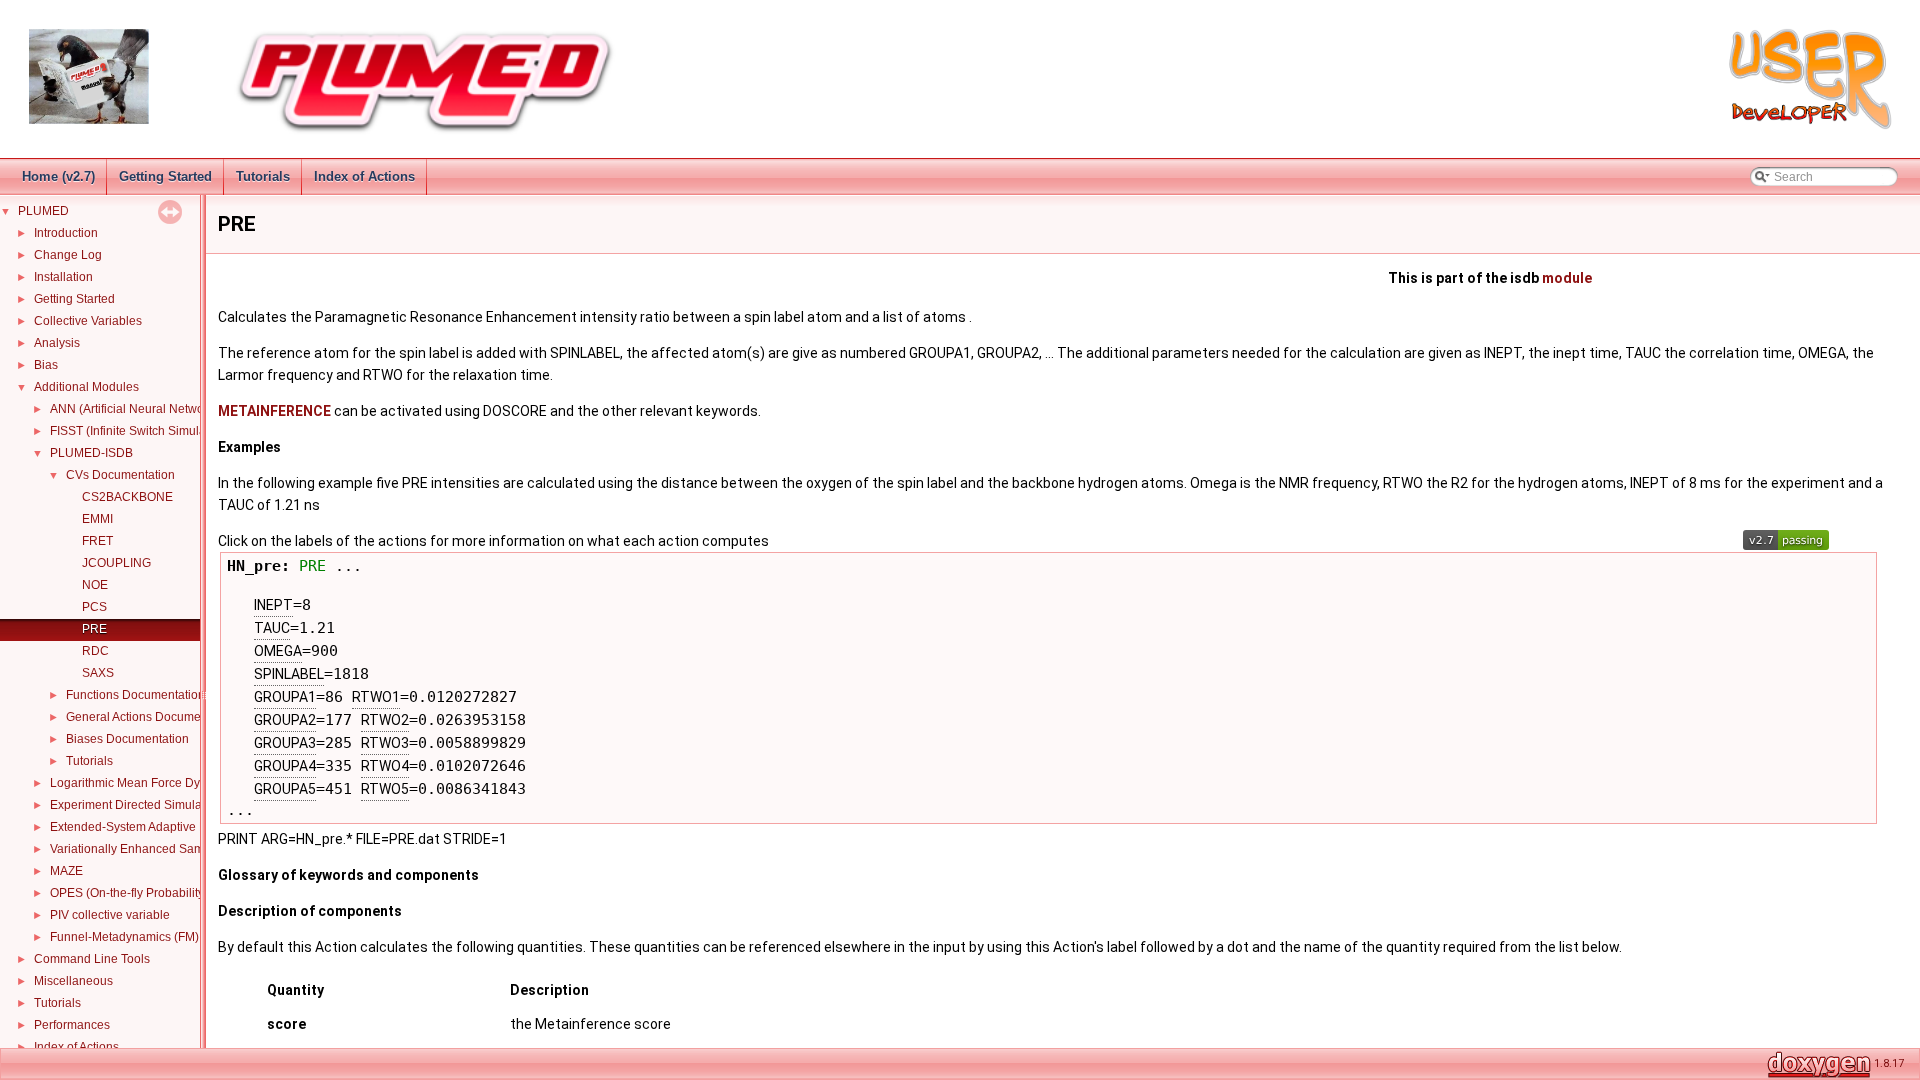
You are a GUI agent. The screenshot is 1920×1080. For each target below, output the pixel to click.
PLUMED (43, 211)
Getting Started (165, 176)
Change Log (68, 255)
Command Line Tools (92, 959)
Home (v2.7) (58, 176)
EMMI (97, 519)
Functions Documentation (135, 695)
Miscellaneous (73, 981)
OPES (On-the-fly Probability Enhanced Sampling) (186, 893)
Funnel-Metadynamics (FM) (124, 937)
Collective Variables (88, 321)
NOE (95, 585)
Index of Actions (364, 176)
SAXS (98, 673)
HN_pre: (263, 565)
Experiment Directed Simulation (136, 805)
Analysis (57, 343)
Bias (46, 365)
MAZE (66, 871)
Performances (72, 1025)
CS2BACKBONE (127, 497)
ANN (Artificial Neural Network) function (157, 409)
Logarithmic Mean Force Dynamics (144, 783)
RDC (95, 651)
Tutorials (263, 176)
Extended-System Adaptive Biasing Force (162, 827)
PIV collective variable (110, 915)
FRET (97, 541)
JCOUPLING (116, 563)
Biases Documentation (127, 739)
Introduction (66, 233)
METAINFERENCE (274, 411)
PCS (94, 607)
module (1567, 278)
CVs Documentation (120, 475)
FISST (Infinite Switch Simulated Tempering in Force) (192, 431)
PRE (94, 629)
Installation (63, 277)
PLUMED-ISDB (91, 453)
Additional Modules (86, 387)
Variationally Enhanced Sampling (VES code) (173, 849)
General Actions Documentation (152, 717)
